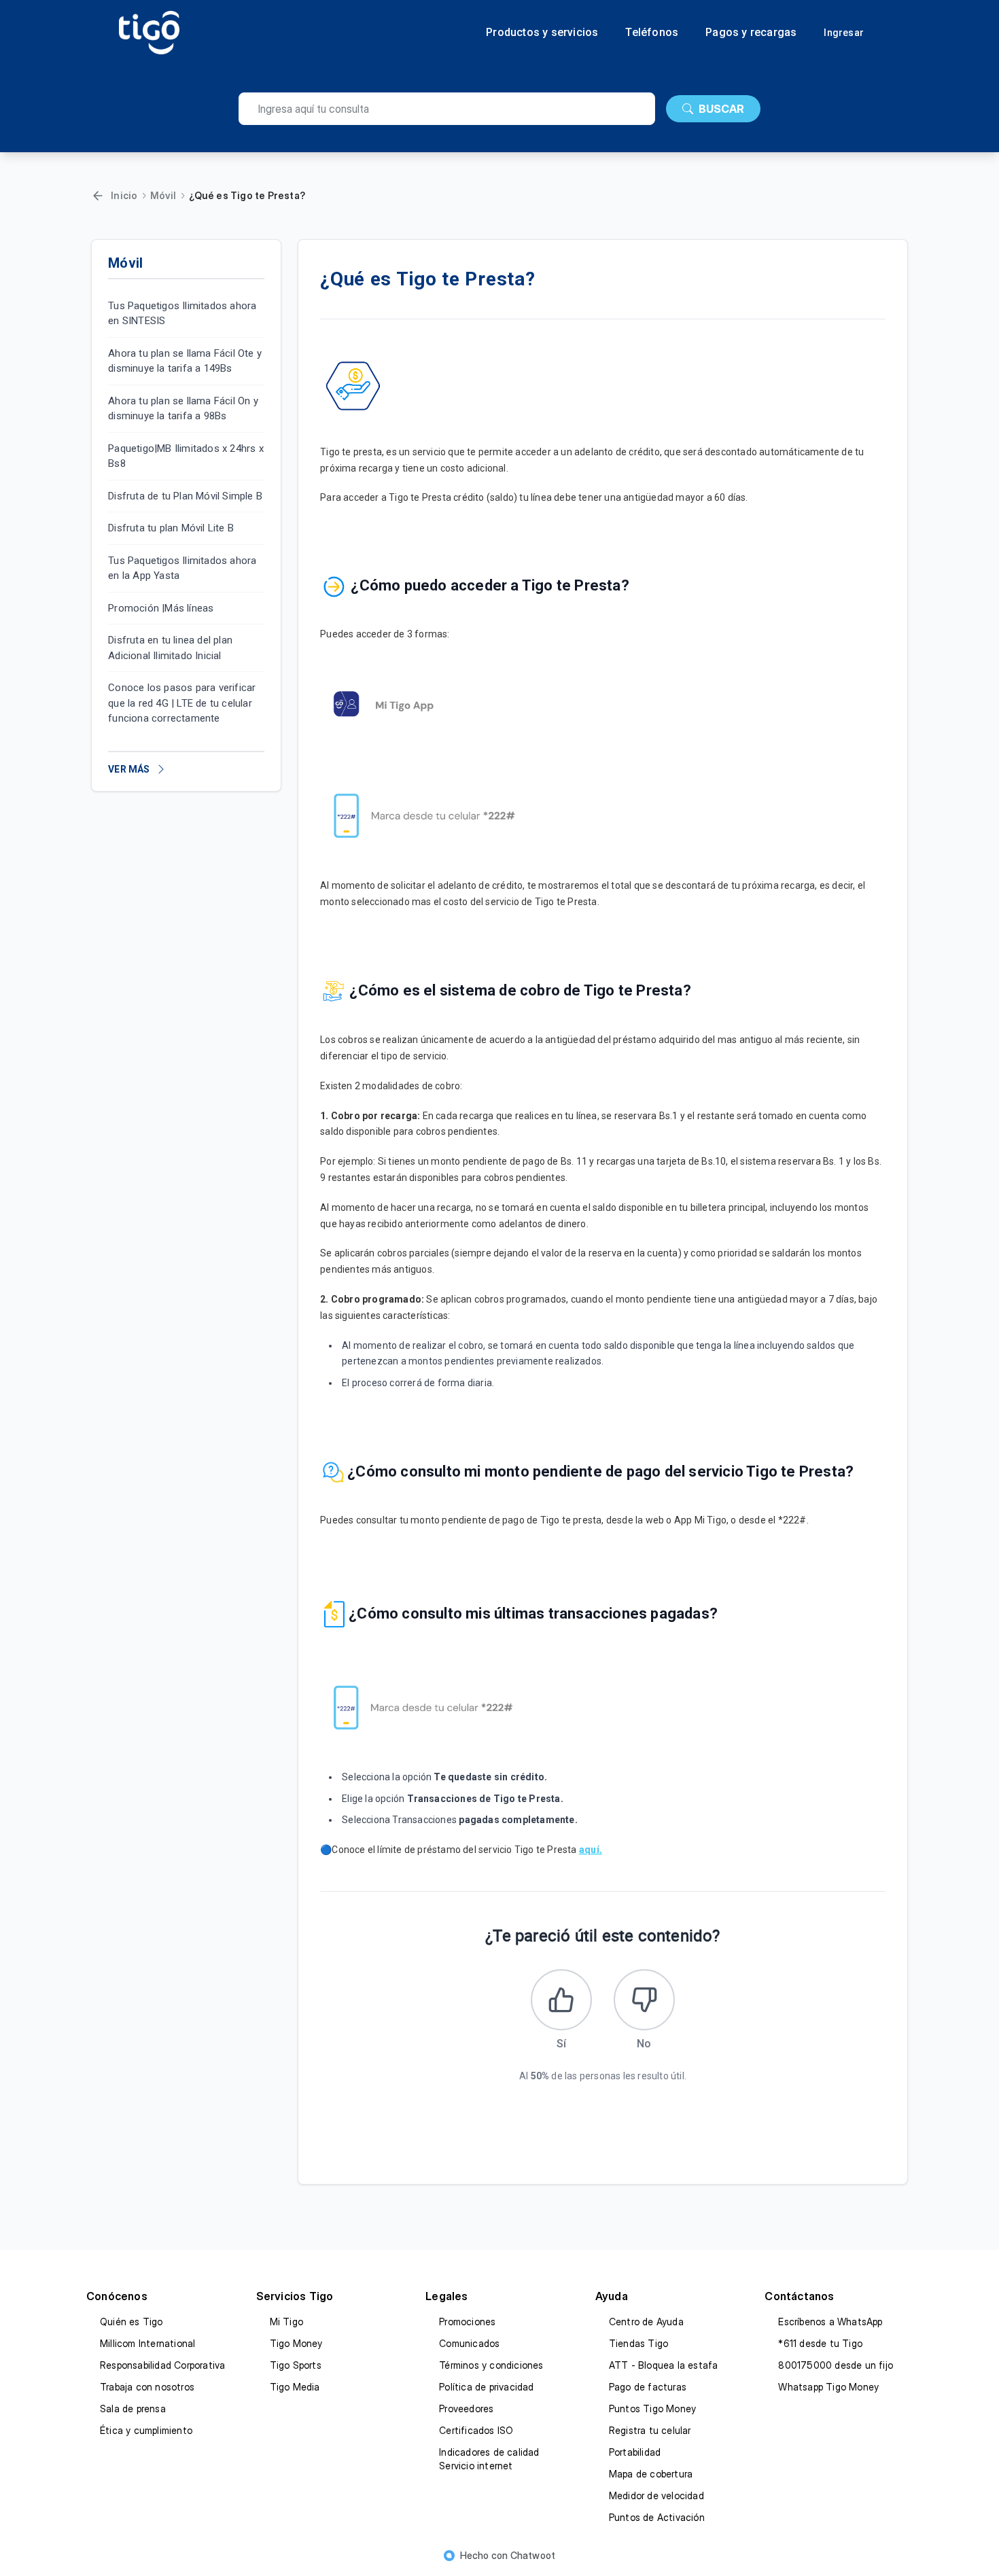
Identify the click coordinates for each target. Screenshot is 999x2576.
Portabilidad (635, 2452)
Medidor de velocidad (656, 2495)
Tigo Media (295, 2387)
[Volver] (98, 196)
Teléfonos (652, 33)
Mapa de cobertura (651, 2474)
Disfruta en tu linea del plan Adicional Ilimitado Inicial (170, 649)
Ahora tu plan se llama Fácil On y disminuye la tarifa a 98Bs (183, 409)
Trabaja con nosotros (147, 2387)
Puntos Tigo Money (652, 2409)
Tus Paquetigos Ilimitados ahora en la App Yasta (182, 568)
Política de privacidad (486, 2387)
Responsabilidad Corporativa (162, 2365)
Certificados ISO (476, 2430)
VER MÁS (129, 769)
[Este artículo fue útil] (561, 2000)
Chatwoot (533, 2555)
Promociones (467, 2322)
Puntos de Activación (657, 2517)
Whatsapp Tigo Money (828, 2387)
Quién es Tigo (132, 2322)
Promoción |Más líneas (161, 608)
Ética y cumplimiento (146, 2430)
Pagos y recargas (751, 33)
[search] (447, 109)
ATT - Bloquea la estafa (664, 2365)
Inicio (124, 195)
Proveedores (466, 2409)
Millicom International (147, 2343)
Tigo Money (296, 2343)
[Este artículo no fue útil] (644, 2000)
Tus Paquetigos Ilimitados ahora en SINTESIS (182, 314)
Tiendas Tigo (638, 2343)
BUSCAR (721, 109)
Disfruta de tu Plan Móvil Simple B (185, 496)
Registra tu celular (650, 2430)
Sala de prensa (133, 2409)
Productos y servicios (542, 33)
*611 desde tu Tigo (820, 2343)
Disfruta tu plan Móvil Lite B (171, 529)
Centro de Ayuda (646, 2322)
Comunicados (469, 2343)
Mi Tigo (286, 2322)
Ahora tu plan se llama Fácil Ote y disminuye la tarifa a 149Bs (185, 361)
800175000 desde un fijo (836, 2365)
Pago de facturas (648, 2387)
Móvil (163, 195)
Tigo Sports (296, 2365)
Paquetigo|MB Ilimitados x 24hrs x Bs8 (186, 456)
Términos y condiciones (491, 2365)
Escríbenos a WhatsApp (830, 2322)
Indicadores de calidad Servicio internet (489, 2459)
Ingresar (844, 33)
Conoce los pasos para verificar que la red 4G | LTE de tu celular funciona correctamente (182, 704)
